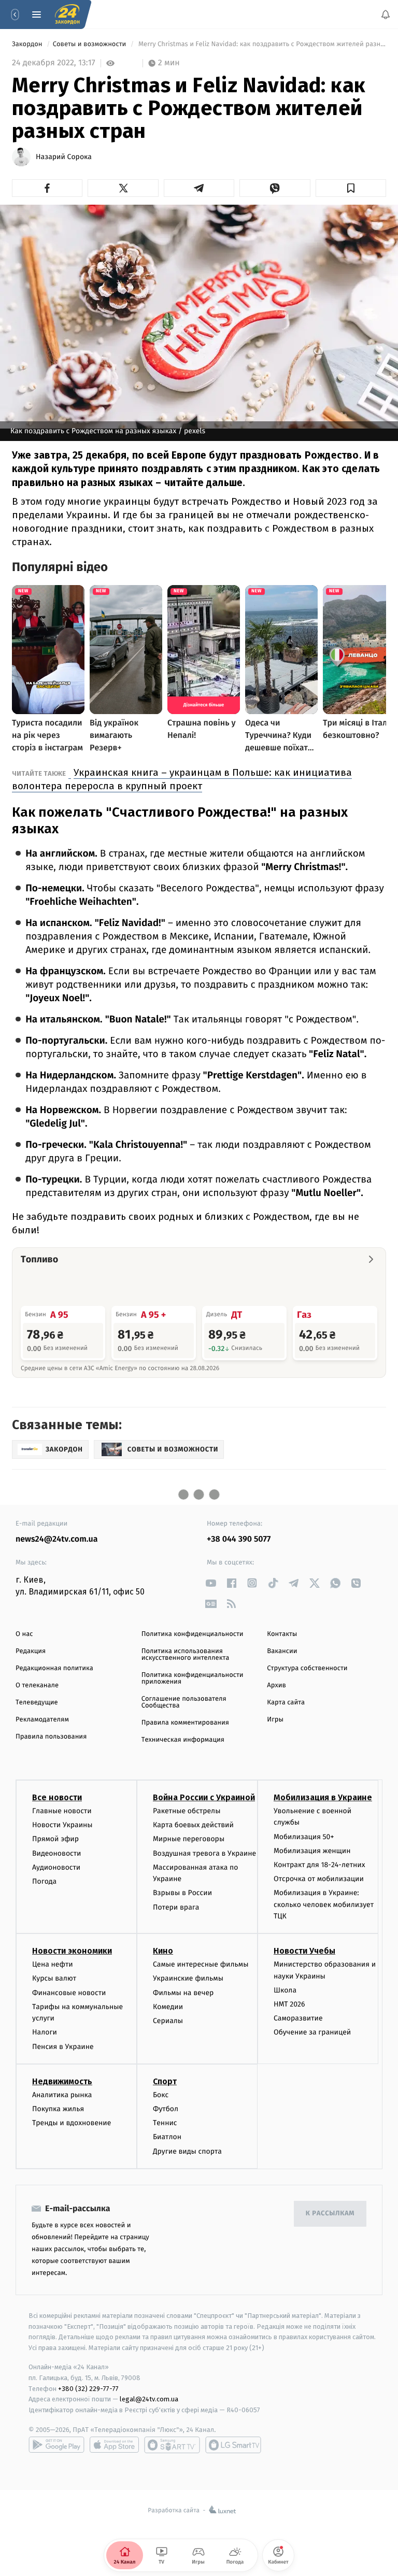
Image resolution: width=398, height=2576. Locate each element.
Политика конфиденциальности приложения (193, 1678)
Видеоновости (57, 1853)
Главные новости (62, 1811)
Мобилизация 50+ (304, 1836)
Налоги (45, 2032)
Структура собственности (307, 1668)
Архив (276, 1685)
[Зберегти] (351, 188)
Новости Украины (62, 1825)
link (211, 1583)
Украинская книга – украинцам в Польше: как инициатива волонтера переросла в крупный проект (182, 779)
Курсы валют (54, 1978)
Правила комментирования (185, 1723)
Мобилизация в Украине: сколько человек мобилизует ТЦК (324, 1904)
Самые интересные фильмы (201, 1964)
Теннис (165, 2123)
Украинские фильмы (188, 1978)
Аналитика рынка (62, 2095)
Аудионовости (56, 1867)
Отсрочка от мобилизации (319, 1879)
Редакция (31, 1651)
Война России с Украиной (204, 1797)
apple (114, 2445)
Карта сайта (286, 1703)
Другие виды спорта (187, 2151)
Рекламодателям (42, 1720)
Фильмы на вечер (183, 1992)
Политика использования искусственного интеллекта (186, 1655)
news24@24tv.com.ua (57, 1539)
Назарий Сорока (64, 157)
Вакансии (282, 1651)
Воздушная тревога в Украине (204, 1853)
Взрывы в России (182, 1893)
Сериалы (168, 2021)
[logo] (67, 15)
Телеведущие (37, 1703)
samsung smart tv (233, 2445)
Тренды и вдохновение (72, 2123)
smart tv (172, 2445)
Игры (275, 1720)
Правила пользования (51, 1737)
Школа (285, 1990)
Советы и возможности (90, 44)
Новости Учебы (304, 1951)
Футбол (166, 2109)
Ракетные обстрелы (187, 1811)
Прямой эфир (55, 1839)
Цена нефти (53, 1964)
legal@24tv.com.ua (149, 2399)
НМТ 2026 (289, 2004)
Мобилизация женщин (312, 1850)
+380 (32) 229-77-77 (88, 2388)
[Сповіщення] (386, 15)
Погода (44, 1881)
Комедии (168, 2007)
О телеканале (37, 1685)
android (56, 2445)
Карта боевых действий (193, 1825)
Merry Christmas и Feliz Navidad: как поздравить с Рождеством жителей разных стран (261, 44)
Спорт (165, 2081)
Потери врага (176, 1907)
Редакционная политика (54, 1668)
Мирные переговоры (189, 1839)
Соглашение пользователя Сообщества (184, 1702)
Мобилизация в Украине (323, 1797)
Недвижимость (62, 2081)
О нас (24, 1634)
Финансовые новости (69, 1992)
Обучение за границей (312, 2032)
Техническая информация (183, 1740)
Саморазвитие (298, 2018)
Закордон (28, 44)
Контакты (282, 1634)
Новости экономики (72, 1951)
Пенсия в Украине (63, 2046)
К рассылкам (330, 2214)
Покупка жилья (58, 2109)
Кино (163, 1951)
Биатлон (167, 2137)
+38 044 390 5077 (239, 1539)
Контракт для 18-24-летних (319, 1865)
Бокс (161, 2095)
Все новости (57, 1797)
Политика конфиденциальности (193, 1634)
